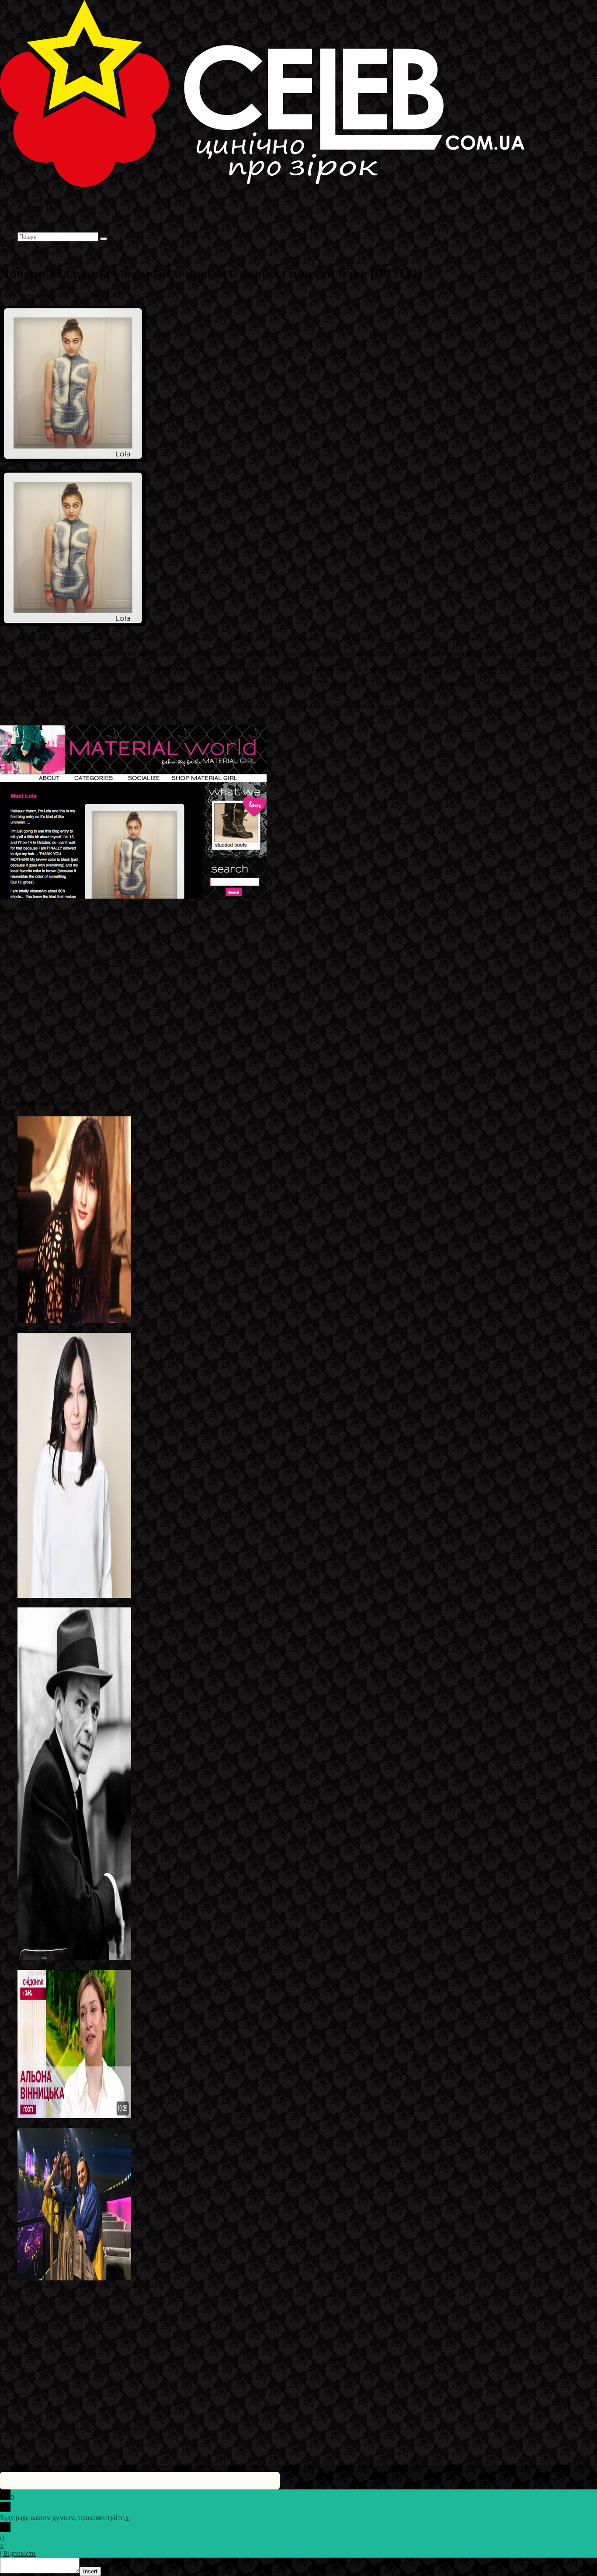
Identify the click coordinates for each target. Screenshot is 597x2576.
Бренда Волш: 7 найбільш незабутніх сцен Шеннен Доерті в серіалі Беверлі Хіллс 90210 (149, 1329)
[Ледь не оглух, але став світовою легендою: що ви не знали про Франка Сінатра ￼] (74, 1958)
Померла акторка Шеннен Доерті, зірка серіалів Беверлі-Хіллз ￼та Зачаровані (134, 1603)
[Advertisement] (262, 1029)
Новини (133, 295)
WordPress (135, 2430)
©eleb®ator (60, 295)
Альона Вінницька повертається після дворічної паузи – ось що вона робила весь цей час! (152, 2124)
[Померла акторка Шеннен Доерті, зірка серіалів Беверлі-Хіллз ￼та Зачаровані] (74, 1595)
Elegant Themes (59, 2430)
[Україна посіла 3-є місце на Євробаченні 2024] (74, 2278)
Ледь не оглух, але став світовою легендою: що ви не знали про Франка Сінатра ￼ (142, 1966)
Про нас (31, 228)
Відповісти (19, 2553)
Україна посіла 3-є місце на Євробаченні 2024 (85, 2286)
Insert (90, 2571)
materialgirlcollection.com (156, 911)
